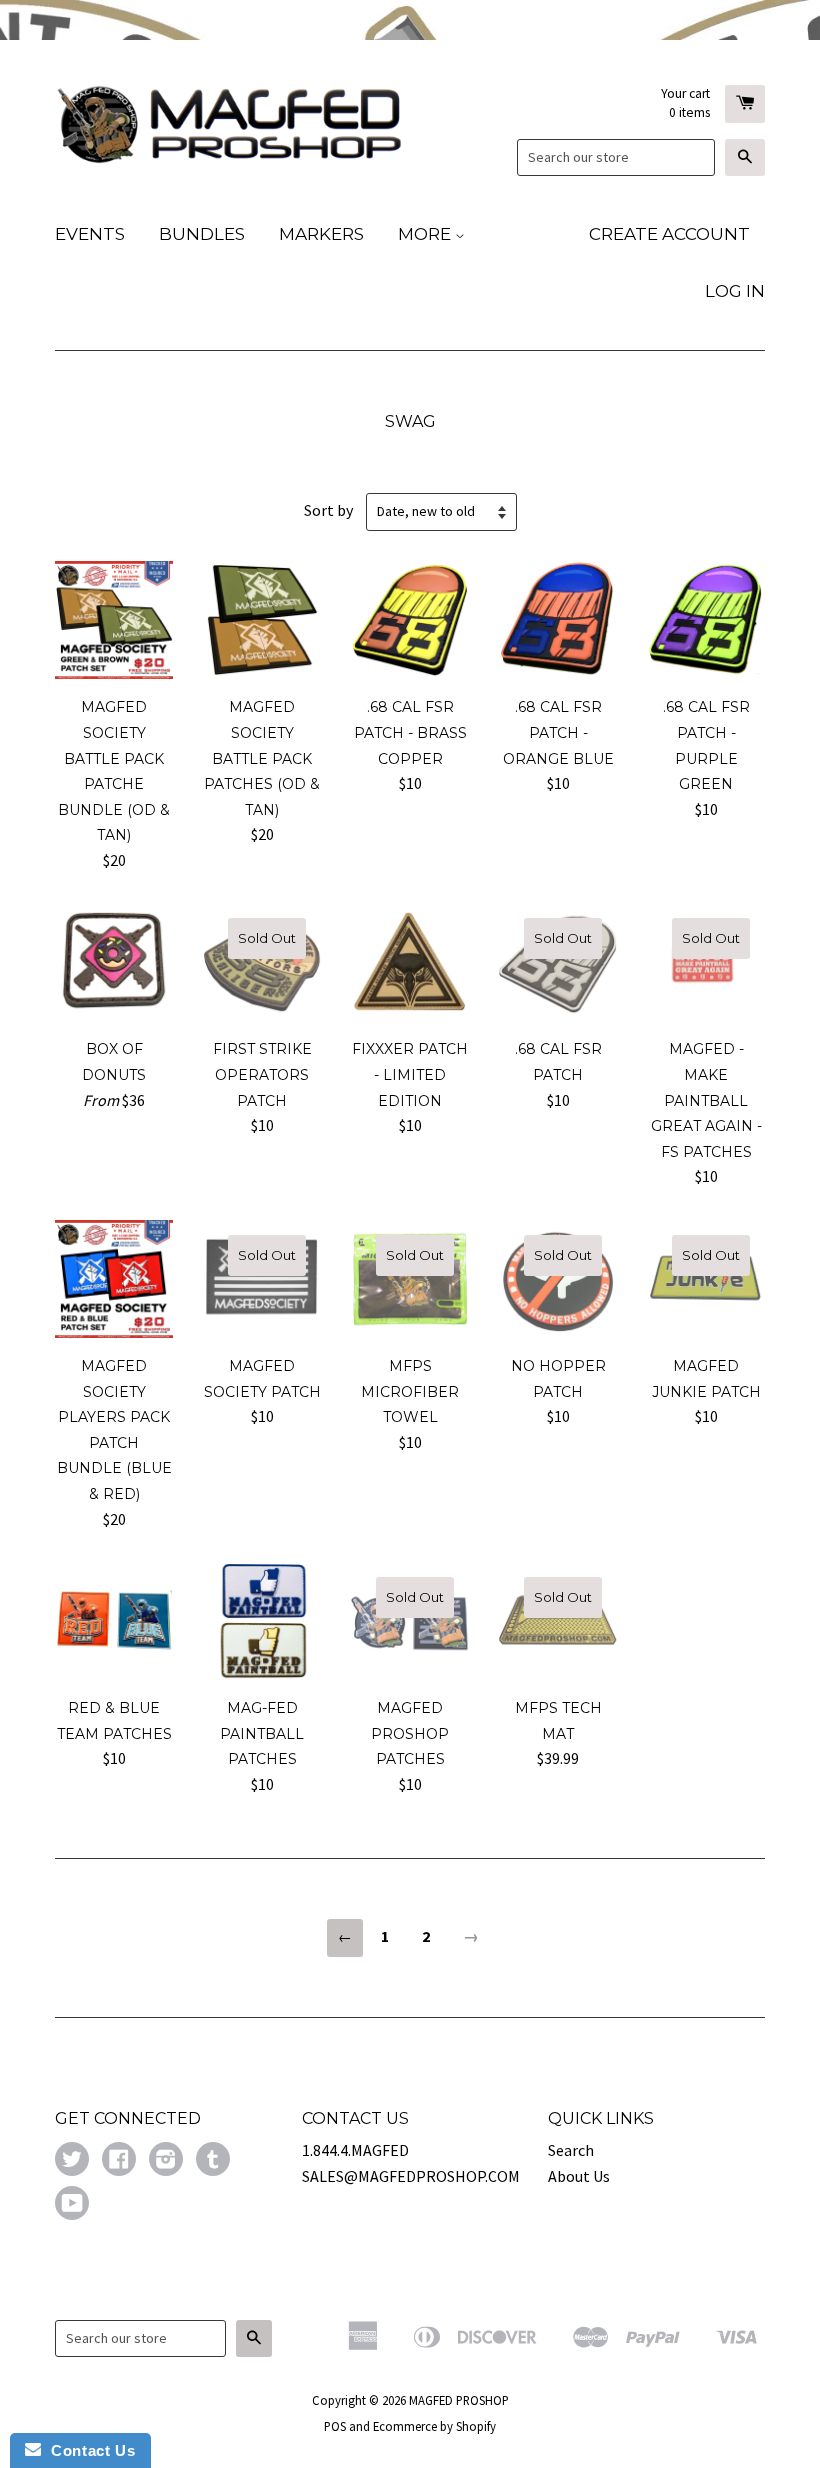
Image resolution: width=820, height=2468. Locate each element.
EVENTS (90, 234)
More (426, 234)
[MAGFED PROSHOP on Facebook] (119, 2161)
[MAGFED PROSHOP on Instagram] (166, 2161)
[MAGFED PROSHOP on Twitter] (72, 2161)
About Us (579, 2176)
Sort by (328, 510)
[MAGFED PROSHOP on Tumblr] (213, 2161)
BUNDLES (202, 234)
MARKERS (321, 234)
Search (571, 2150)
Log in (735, 291)
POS (335, 2426)
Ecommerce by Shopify (434, 2426)
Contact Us (88, 2450)
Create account (669, 234)
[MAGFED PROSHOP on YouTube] (72, 2205)
